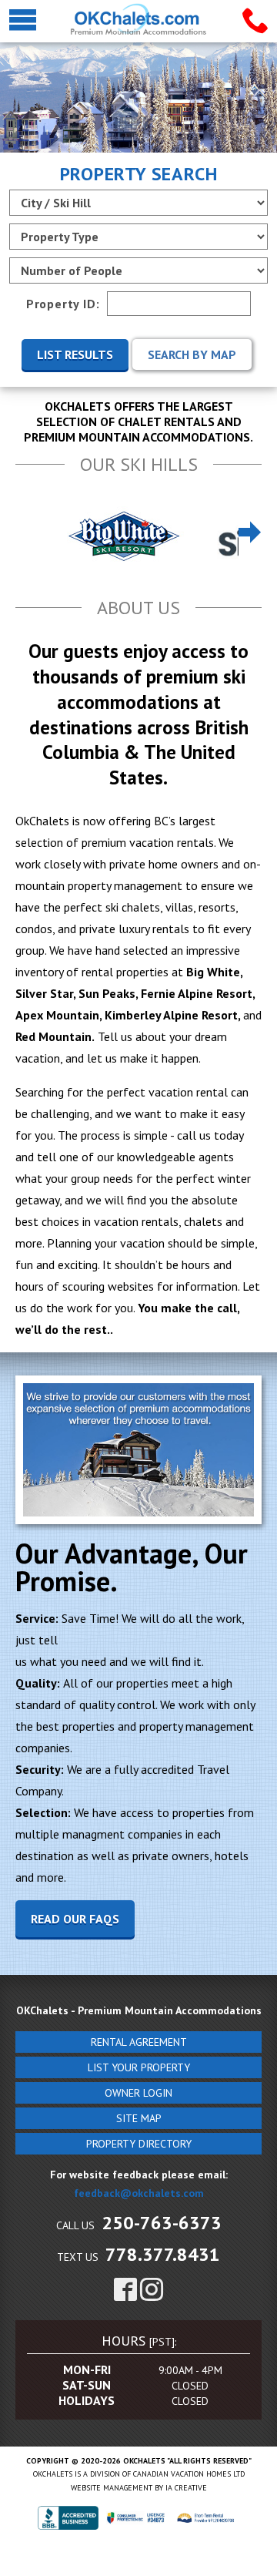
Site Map (139, 2118)
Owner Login (138, 2093)
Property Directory (139, 2144)
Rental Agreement (139, 2042)
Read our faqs (75, 1919)
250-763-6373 (162, 2223)
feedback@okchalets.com (139, 2193)
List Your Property (139, 2067)
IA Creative (186, 2488)
